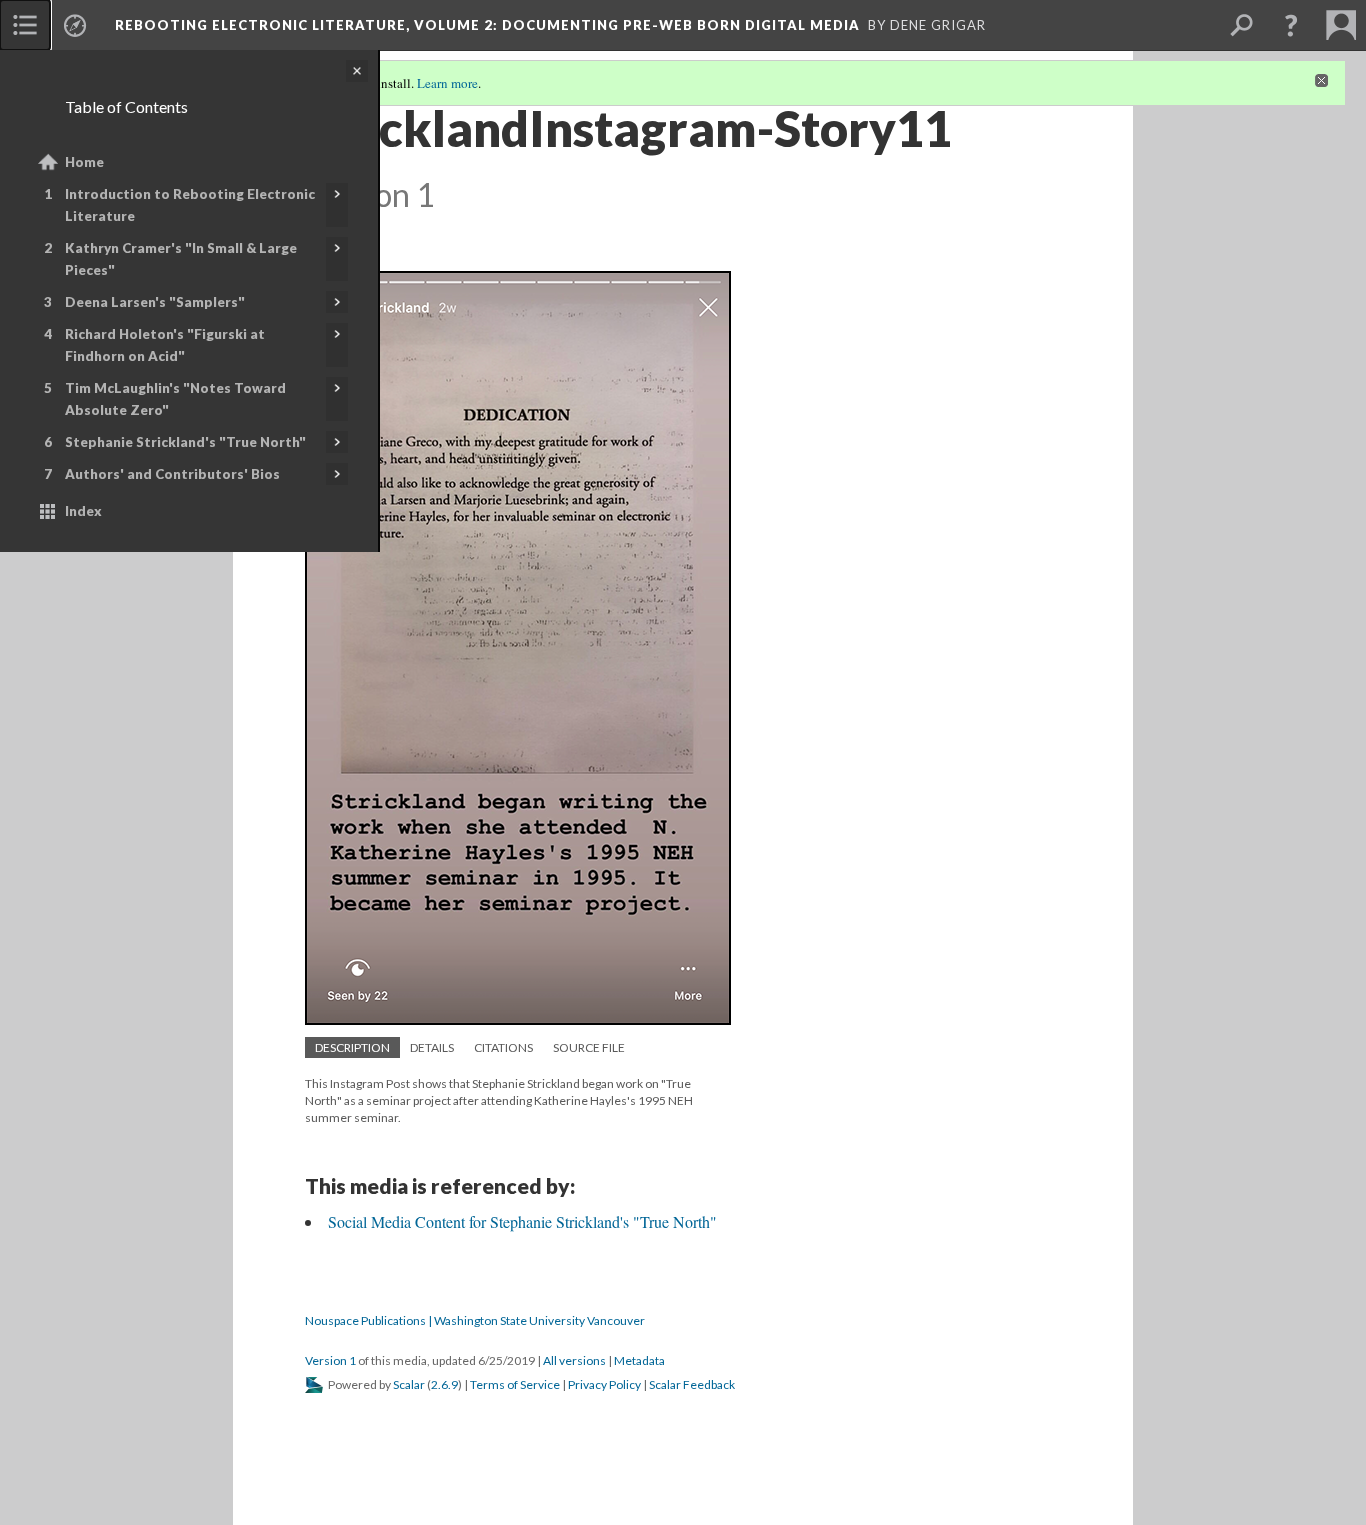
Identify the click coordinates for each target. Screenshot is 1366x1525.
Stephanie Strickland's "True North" (185, 442)
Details (432, 1047)
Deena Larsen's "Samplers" (155, 302)
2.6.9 (444, 1384)
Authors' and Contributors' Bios (172, 474)
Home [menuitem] (84, 162)
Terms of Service (515, 1384)
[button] (1291, 25)
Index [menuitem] (83, 511)
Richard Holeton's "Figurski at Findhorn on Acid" (165, 345)
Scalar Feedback (692, 1384)
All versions (574, 1360)
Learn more (447, 83)
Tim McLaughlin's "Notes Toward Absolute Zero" (175, 399)
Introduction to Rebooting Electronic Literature (190, 205)
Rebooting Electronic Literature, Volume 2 (487, 25)
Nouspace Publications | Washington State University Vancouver (475, 1320)
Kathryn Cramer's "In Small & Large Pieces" (181, 259)
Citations (503, 1047)
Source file (589, 1047)
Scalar (409, 1384)
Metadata (639, 1360)
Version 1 (330, 1360)
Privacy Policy (604, 1384)
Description (352, 1047)
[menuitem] (25, 25)
